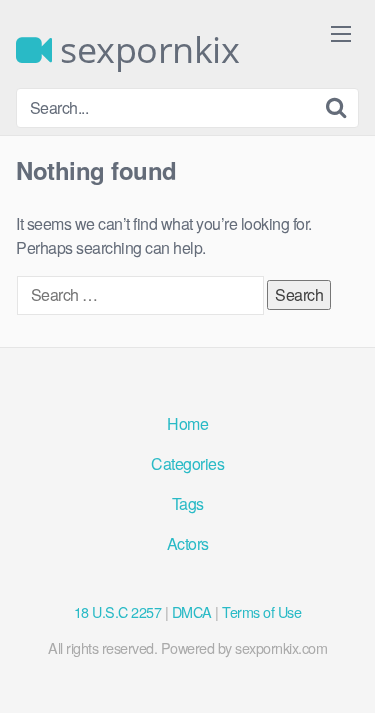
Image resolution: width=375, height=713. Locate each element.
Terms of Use (261, 611)
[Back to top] (340, 669)
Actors (188, 543)
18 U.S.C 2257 (118, 611)
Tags (188, 503)
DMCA (192, 611)
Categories (187, 463)
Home (187, 423)
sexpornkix (145, 50)
